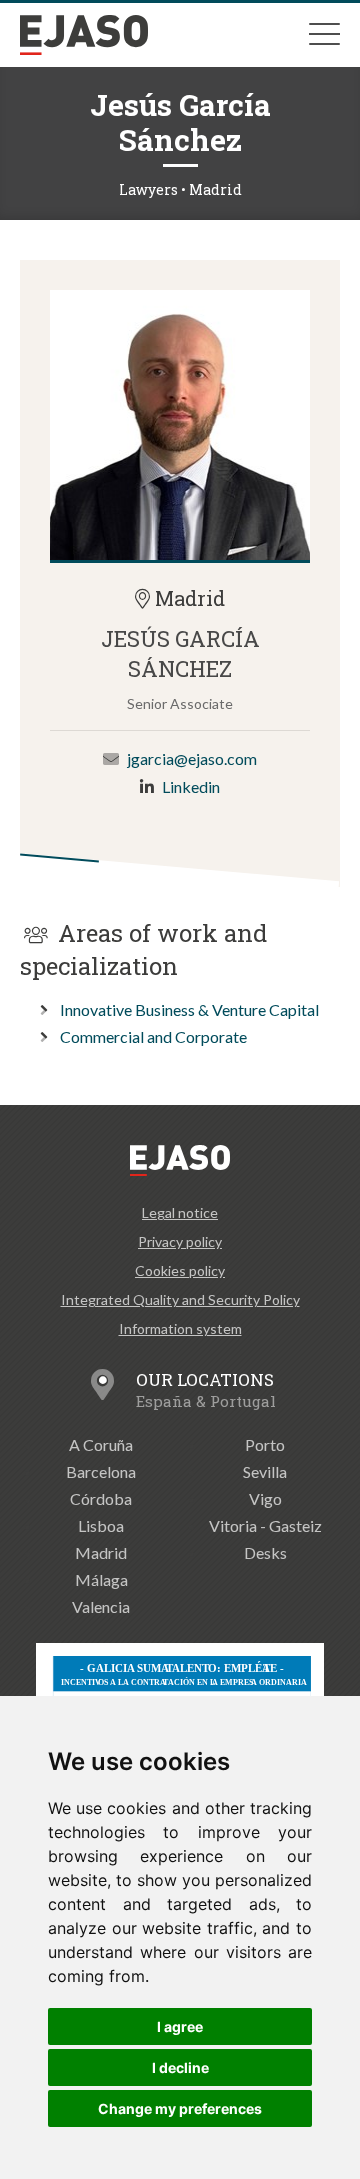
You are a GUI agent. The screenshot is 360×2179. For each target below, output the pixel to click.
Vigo (265, 1498)
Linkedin (191, 786)
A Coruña (101, 1444)
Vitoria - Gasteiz (265, 1525)
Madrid (101, 1552)
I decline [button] (180, 2067)
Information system (180, 1328)
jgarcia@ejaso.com (192, 758)
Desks (265, 1552)
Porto (265, 1444)
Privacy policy (180, 1241)
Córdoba (101, 1498)
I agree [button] (180, 2026)
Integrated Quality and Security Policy (180, 1299)
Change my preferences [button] (180, 2108)
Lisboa (101, 1525)
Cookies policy (180, 1270)
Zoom (180, 425)
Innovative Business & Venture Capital (189, 1009)
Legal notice (180, 1212)
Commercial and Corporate (153, 1036)
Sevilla (265, 1471)
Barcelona (101, 1471)
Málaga (101, 1579)
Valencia (101, 1606)
